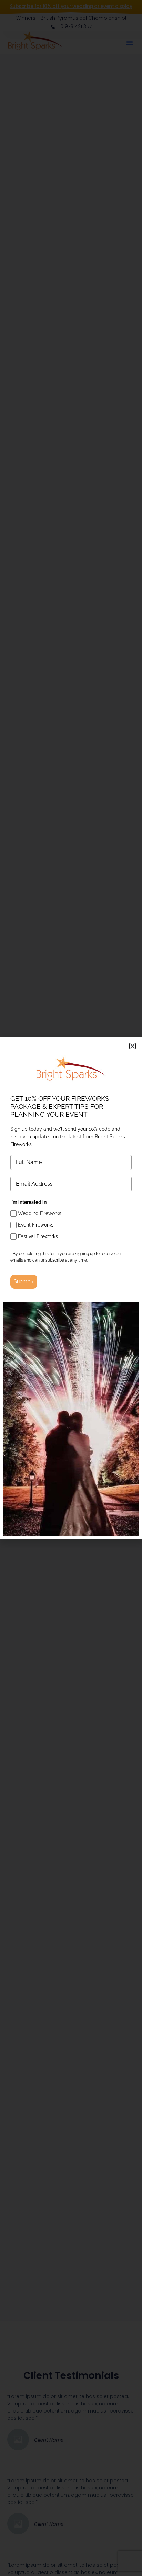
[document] (71, 1288)
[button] (133, 1046)
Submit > (24, 1281)
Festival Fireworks (38, 1236)
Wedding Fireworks (40, 1213)
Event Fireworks (36, 1225)
